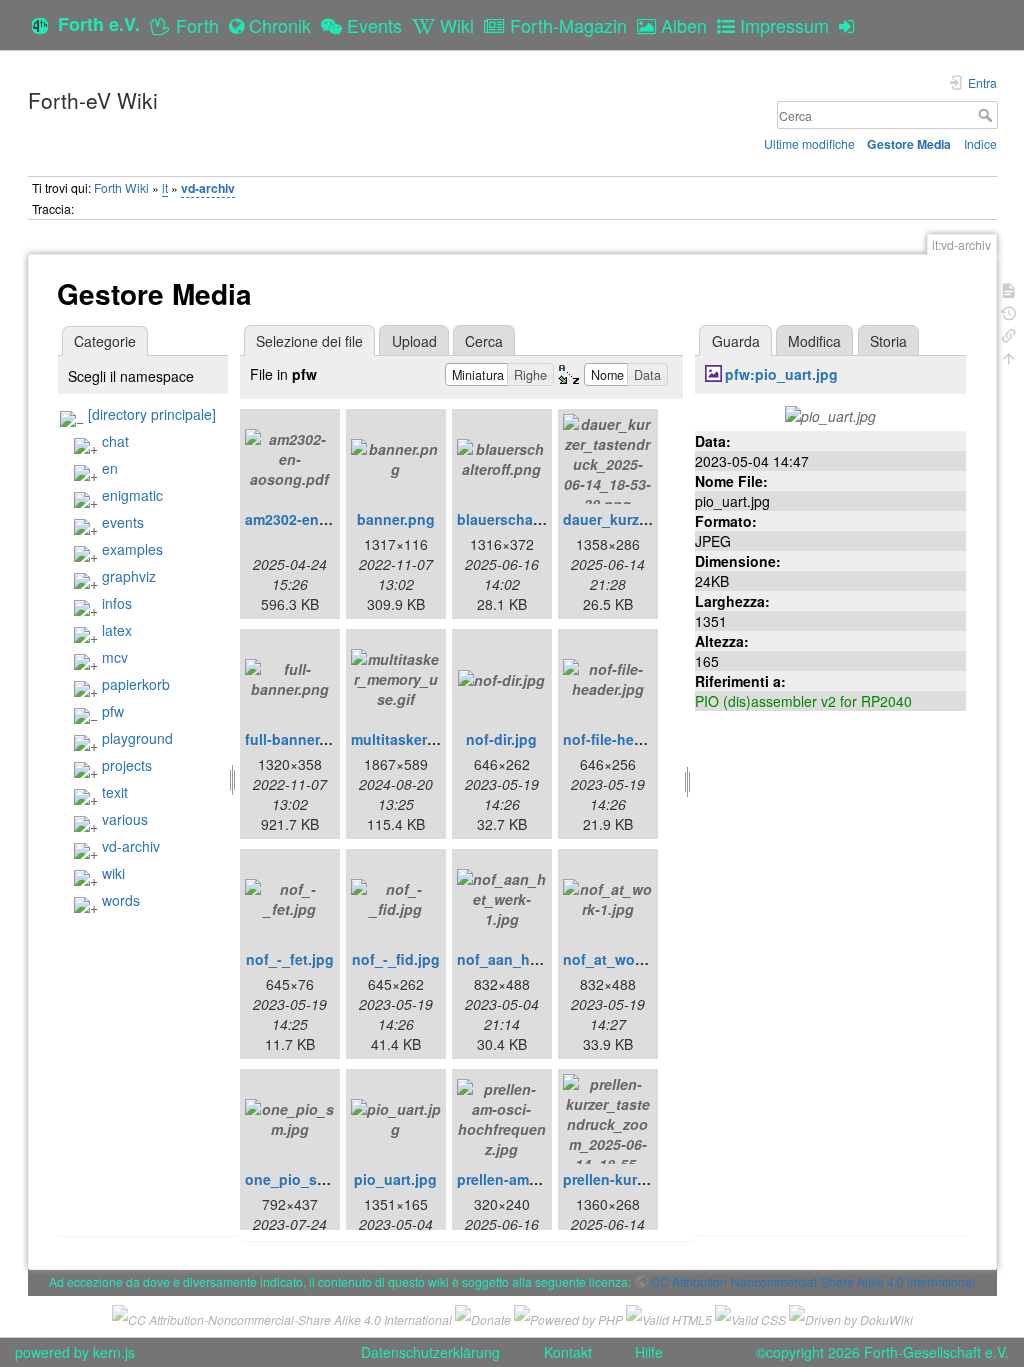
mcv (115, 657)
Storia (888, 341)
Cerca (987, 115)
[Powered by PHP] (568, 1316)
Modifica (814, 341)
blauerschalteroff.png (530, 519)
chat (115, 441)
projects (127, 765)
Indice (980, 143)
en (110, 468)
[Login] (851, 25)
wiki (113, 873)
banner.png (396, 519)
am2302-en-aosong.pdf (324, 519)
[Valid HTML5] (669, 1316)
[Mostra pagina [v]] (1009, 288)
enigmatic (132, 495)
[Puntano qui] (1009, 333)
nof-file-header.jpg (626, 739)
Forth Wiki (121, 187)
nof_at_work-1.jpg (625, 959)
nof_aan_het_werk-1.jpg (539, 959)
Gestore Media (909, 144)
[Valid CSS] (750, 1316)
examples (132, 549)
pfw (113, 711)
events (123, 522)
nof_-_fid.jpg (396, 959)
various (125, 819)
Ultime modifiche (809, 143)
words (121, 900)
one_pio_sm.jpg (300, 1179)
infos (117, 603)
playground (137, 738)
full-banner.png (297, 739)
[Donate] (483, 1316)
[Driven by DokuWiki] (851, 1316)
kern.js (114, 1352)
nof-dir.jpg (501, 739)
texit (115, 792)
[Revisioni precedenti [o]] (1009, 311)
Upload (414, 341)
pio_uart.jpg (395, 1179)
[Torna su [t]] (1009, 356)
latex (117, 630)
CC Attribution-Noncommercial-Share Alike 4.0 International (813, 1281)
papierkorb (136, 684)
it (165, 187)
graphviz (129, 576)
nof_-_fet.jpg (290, 959)
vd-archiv (208, 188)
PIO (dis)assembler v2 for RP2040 (803, 701)
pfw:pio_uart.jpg (781, 374)
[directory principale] (152, 414)
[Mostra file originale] (830, 414)
